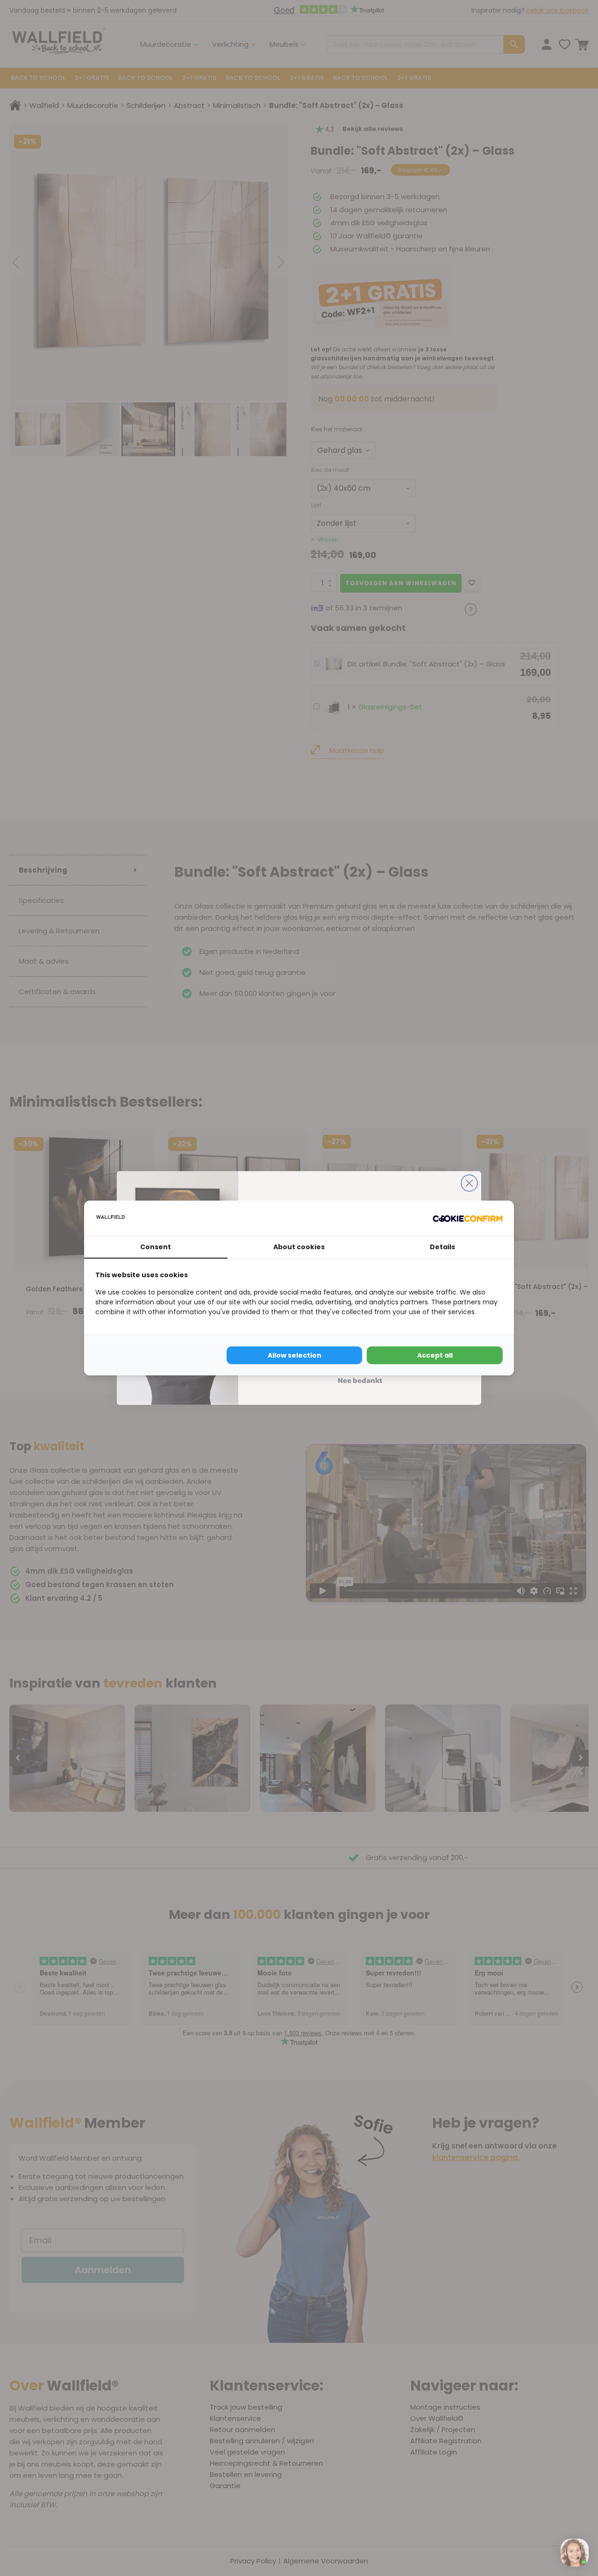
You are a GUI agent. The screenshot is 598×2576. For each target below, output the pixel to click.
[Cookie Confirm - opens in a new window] (468, 1218)
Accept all (435, 1355)
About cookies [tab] (299, 1247)
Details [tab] (442, 1247)
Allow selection (295, 1355)
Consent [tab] (156, 1247)
